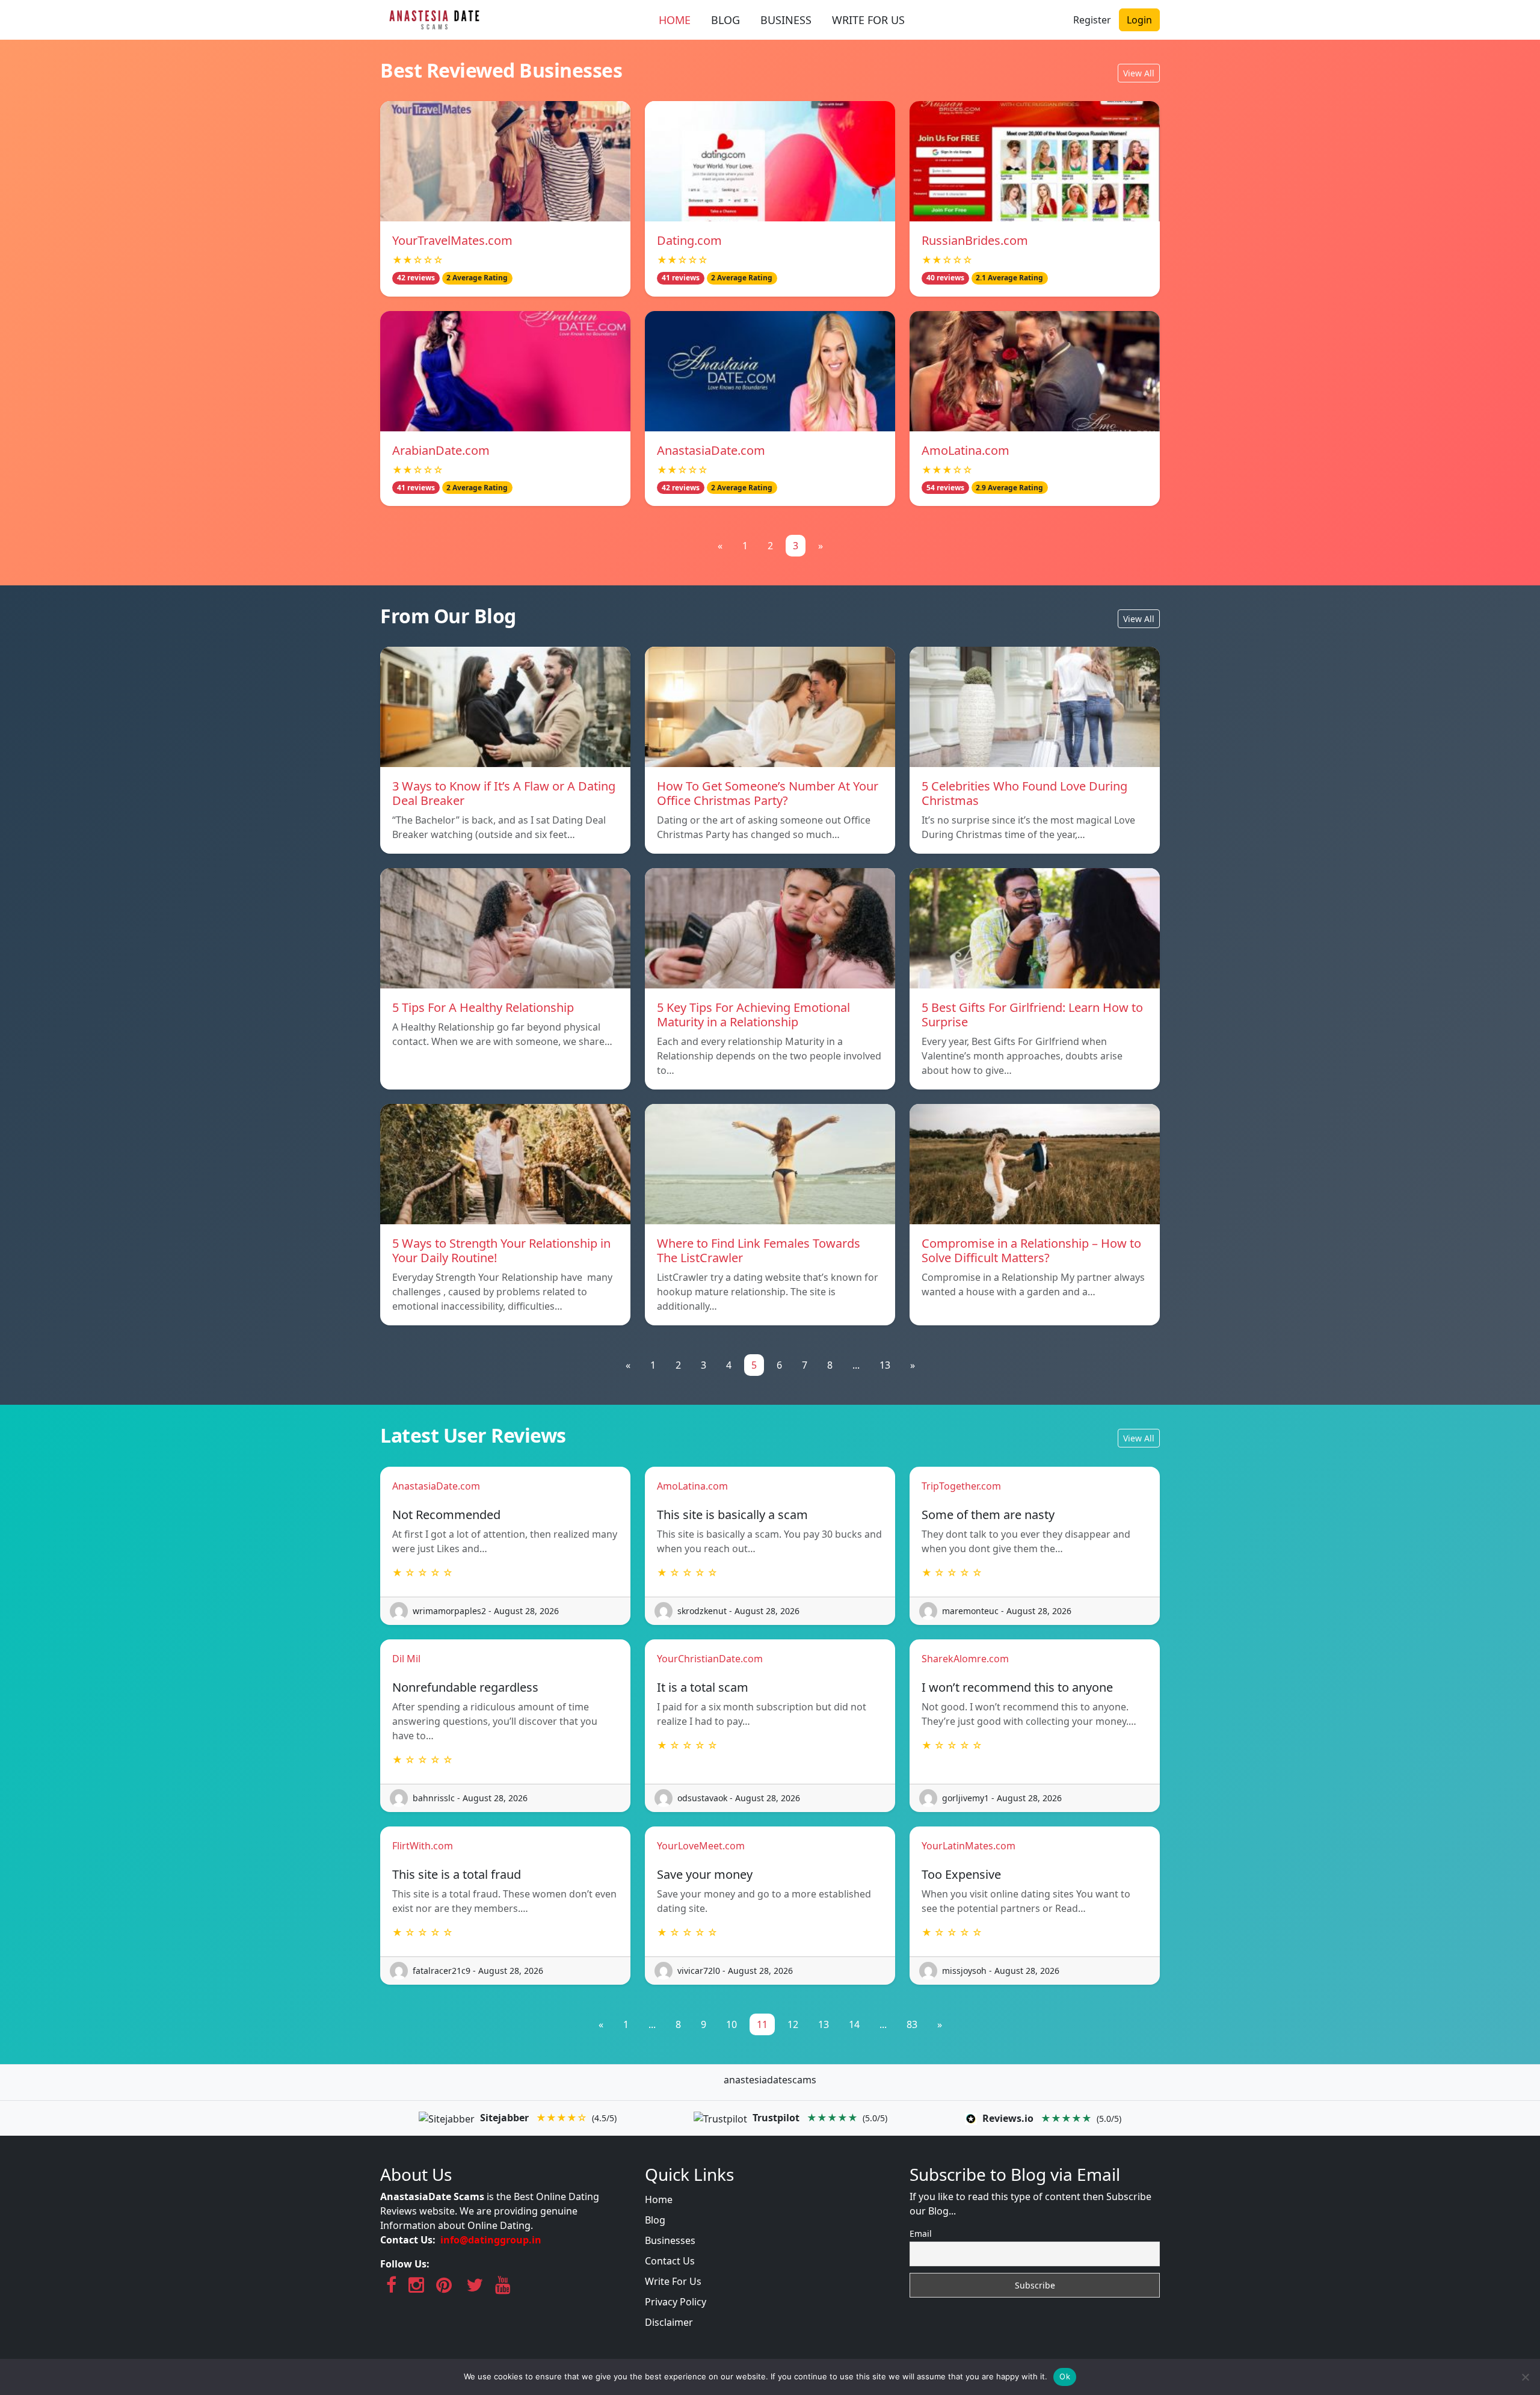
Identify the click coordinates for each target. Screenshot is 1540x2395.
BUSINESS (786, 20)
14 (854, 2024)
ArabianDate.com (441, 450)
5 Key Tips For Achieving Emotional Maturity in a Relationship (753, 1015)
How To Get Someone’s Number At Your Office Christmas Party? (768, 793)
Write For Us (673, 2281)
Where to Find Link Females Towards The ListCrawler (759, 1250)
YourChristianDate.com (710, 1659)
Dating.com (689, 240)
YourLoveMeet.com (701, 1846)
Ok (1065, 2376)
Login (1139, 20)
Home (659, 2199)
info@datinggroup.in (491, 2240)
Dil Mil (406, 1659)
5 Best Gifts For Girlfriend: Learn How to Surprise (1032, 1015)
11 (762, 2024)
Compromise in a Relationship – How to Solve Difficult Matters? (1031, 1250)
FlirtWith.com (423, 1846)
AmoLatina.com (966, 450)
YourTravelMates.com (452, 240)
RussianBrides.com (975, 240)
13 (885, 1365)
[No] (1525, 2377)
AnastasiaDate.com (711, 450)
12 (793, 2024)
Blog (655, 2220)
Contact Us (670, 2261)
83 (912, 2024)
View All (1139, 73)
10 (731, 2024)
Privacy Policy (676, 2302)
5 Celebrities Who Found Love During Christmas (1024, 793)
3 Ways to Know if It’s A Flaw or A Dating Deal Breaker (504, 793)
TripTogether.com (961, 1486)
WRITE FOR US (868, 20)
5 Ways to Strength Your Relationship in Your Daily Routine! (501, 1250)
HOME (675, 20)
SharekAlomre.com (965, 1659)
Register (1092, 20)
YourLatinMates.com (969, 1846)
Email (921, 2233)
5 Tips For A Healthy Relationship (483, 1007)
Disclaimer (669, 2322)
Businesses (670, 2240)
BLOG (725, 20)
